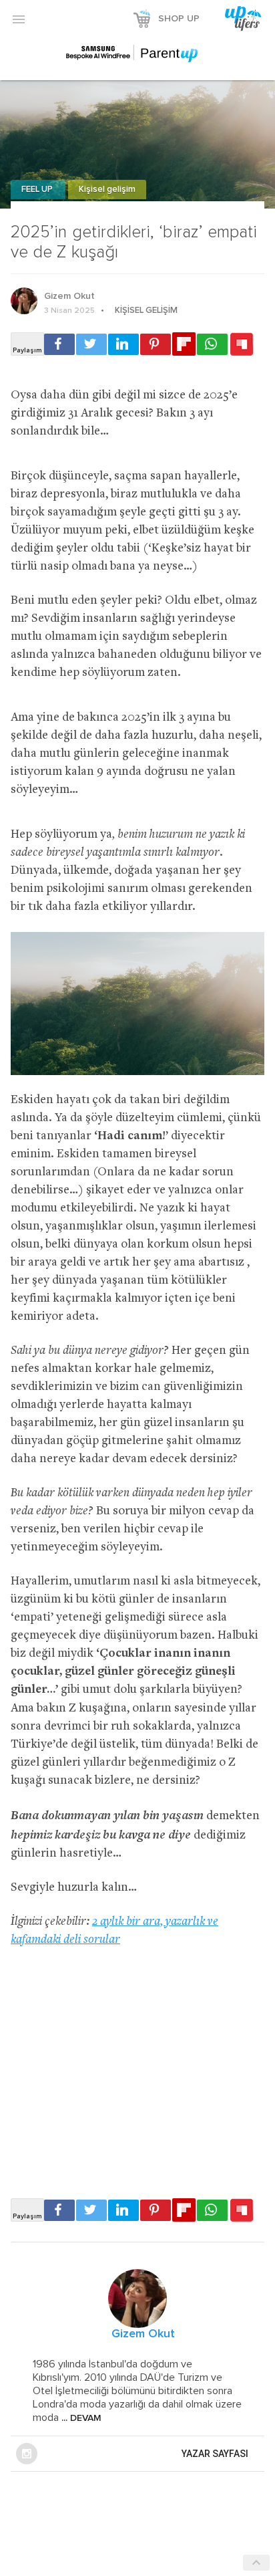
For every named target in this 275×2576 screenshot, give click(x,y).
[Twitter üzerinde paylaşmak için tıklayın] (91, 344)
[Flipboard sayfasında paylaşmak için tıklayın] (184, 344)
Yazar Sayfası (215, 2454)
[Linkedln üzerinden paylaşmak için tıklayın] (123, 344)
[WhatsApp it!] (212, 344)
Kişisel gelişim (107, 190)
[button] (19, 19)
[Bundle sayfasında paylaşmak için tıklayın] (242, 345)
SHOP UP (179, 19)
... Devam (80, 2418)
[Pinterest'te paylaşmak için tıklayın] (156, 344)
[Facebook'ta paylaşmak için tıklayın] (59, 344)
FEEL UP (38, 190)
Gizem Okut (69, 296)
